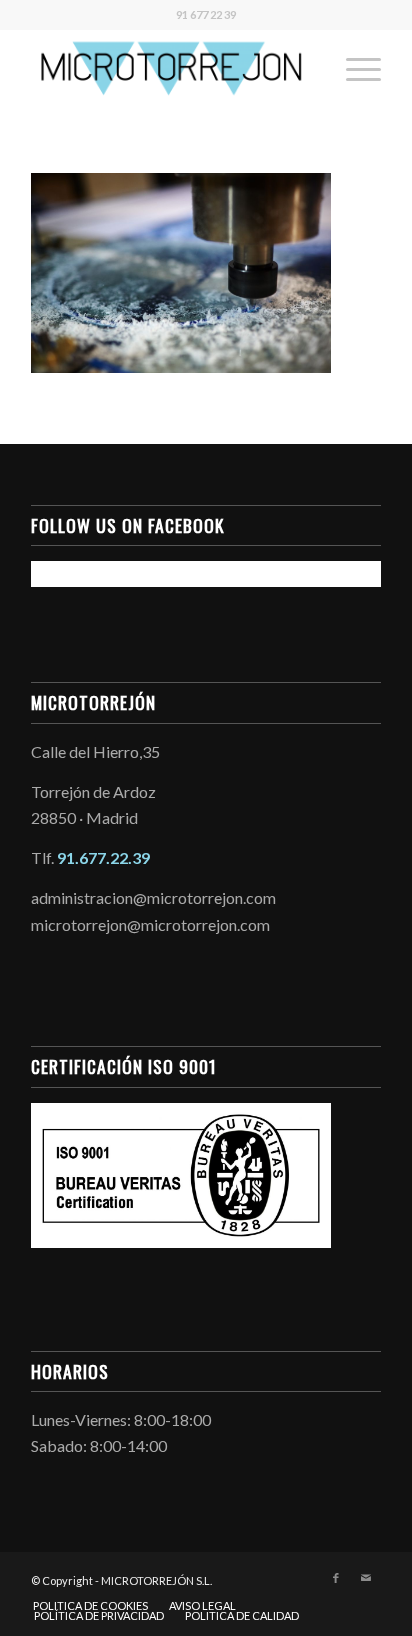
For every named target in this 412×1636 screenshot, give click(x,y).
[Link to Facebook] (336, 1578)
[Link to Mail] (366, 1578)
